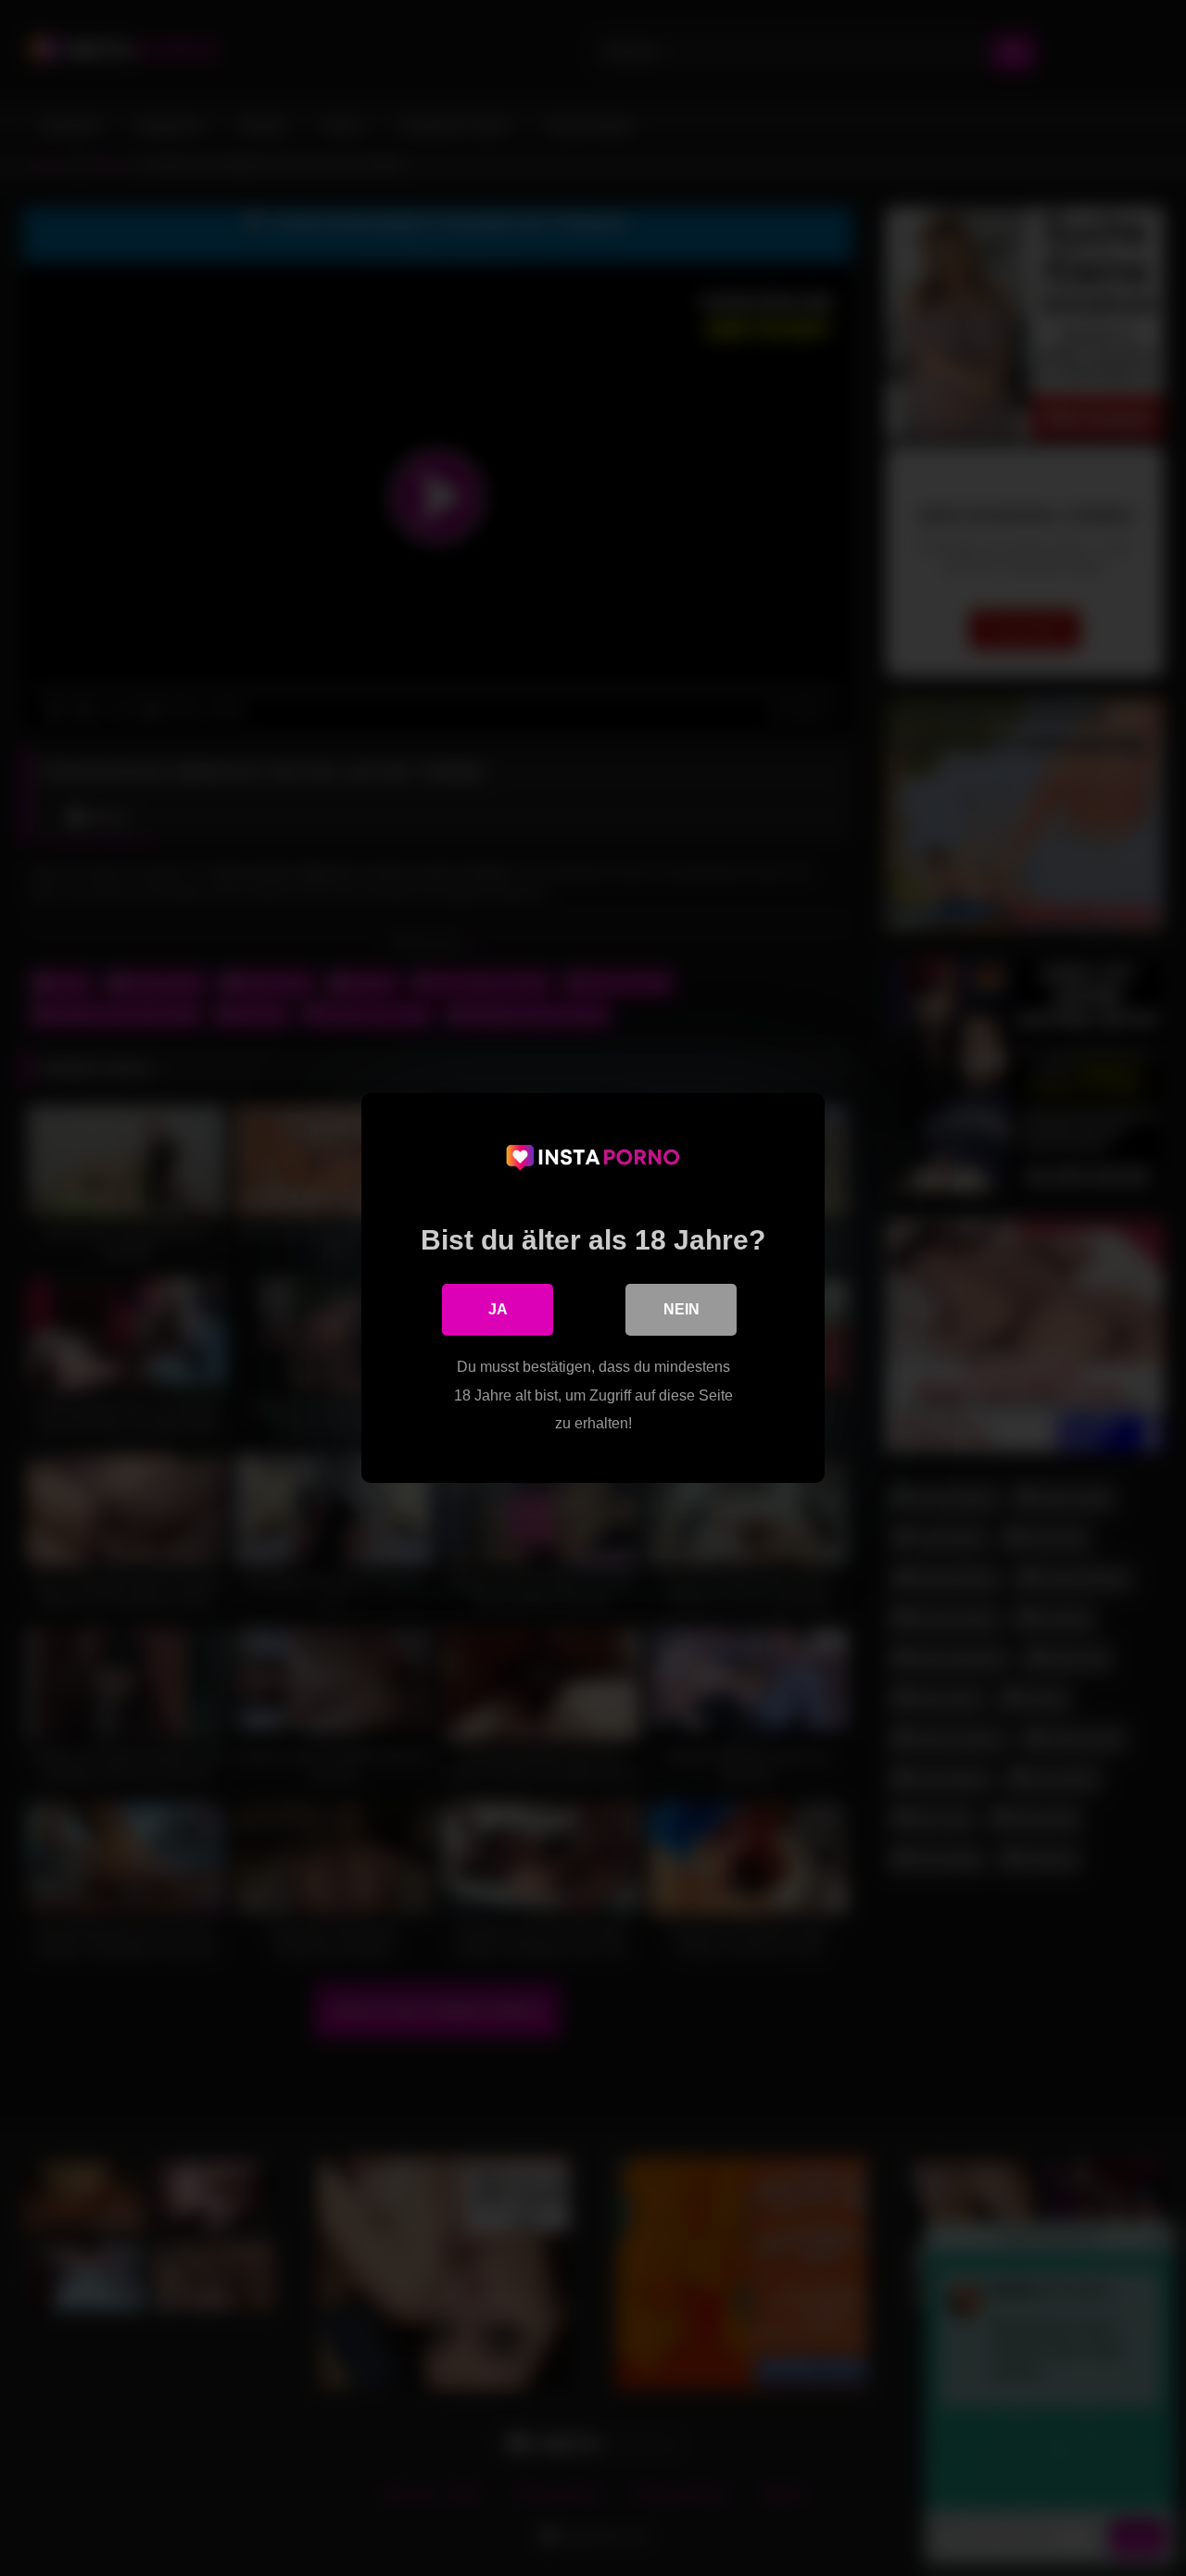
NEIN (681, 1309)
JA (498, 1309)
